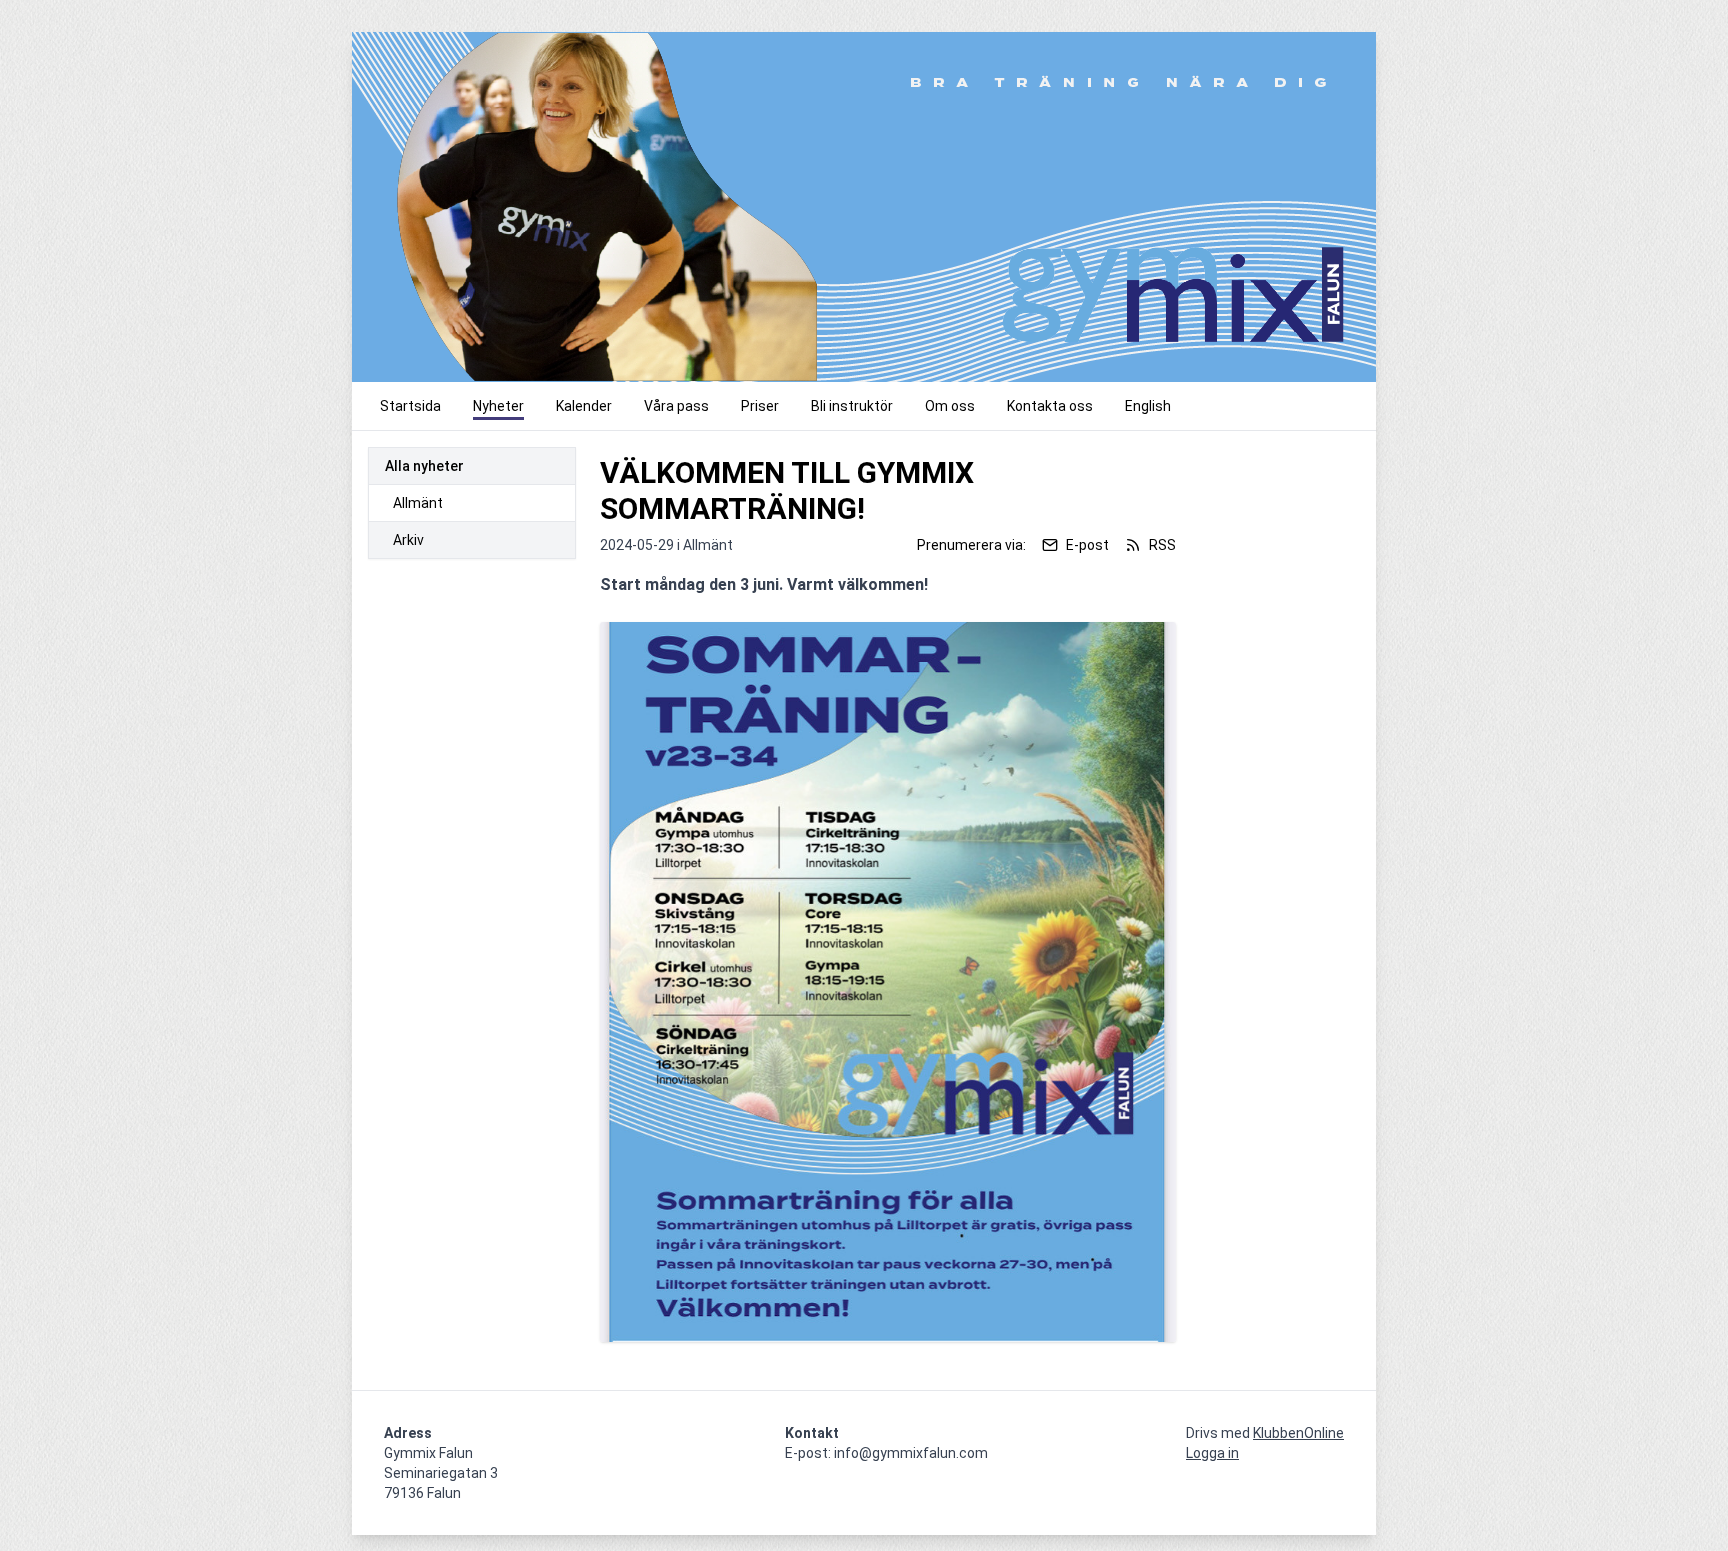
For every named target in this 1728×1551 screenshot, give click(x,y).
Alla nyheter (424, 466)
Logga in (1212, 1453)
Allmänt (418, 503)
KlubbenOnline (1298, 1433)
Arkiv (408, 540)
